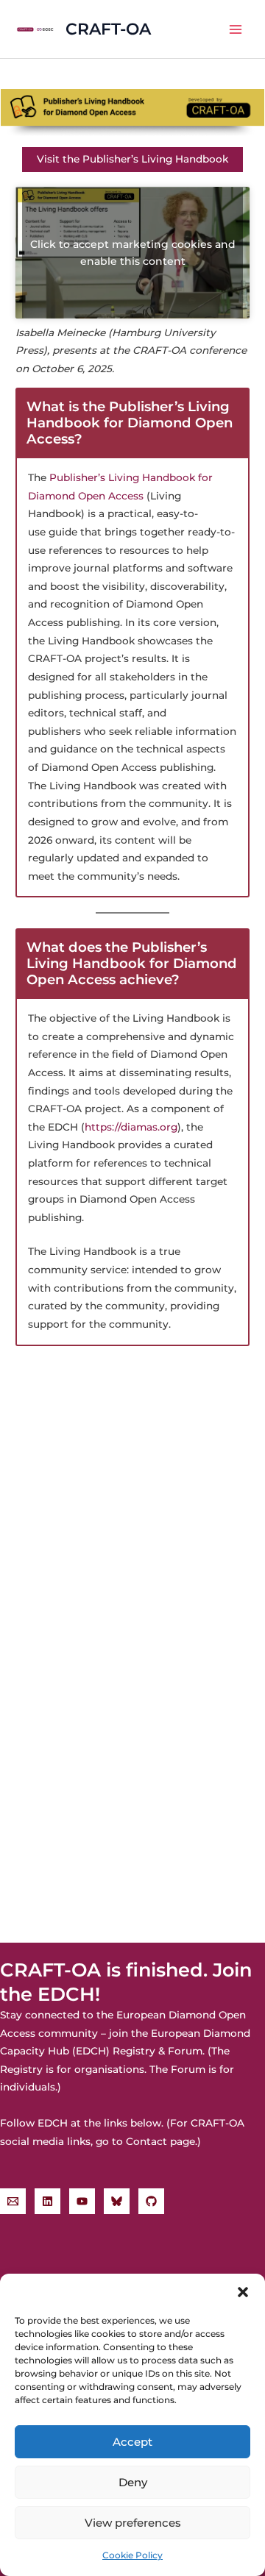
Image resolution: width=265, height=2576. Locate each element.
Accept (132, 2442)
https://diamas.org (131, 1127)
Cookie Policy (132, 2555)
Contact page (160, 2141)
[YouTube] (82, 2201)
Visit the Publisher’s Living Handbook (132, 159)
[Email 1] (13, 2201)
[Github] (151, 2201)
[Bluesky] (117, 2201)
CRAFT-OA (108, 29)
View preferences (133, 2523)
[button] (243, 2292)
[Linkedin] (47, 2201)
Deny (133, 2482)
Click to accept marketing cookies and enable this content (133, 253)
